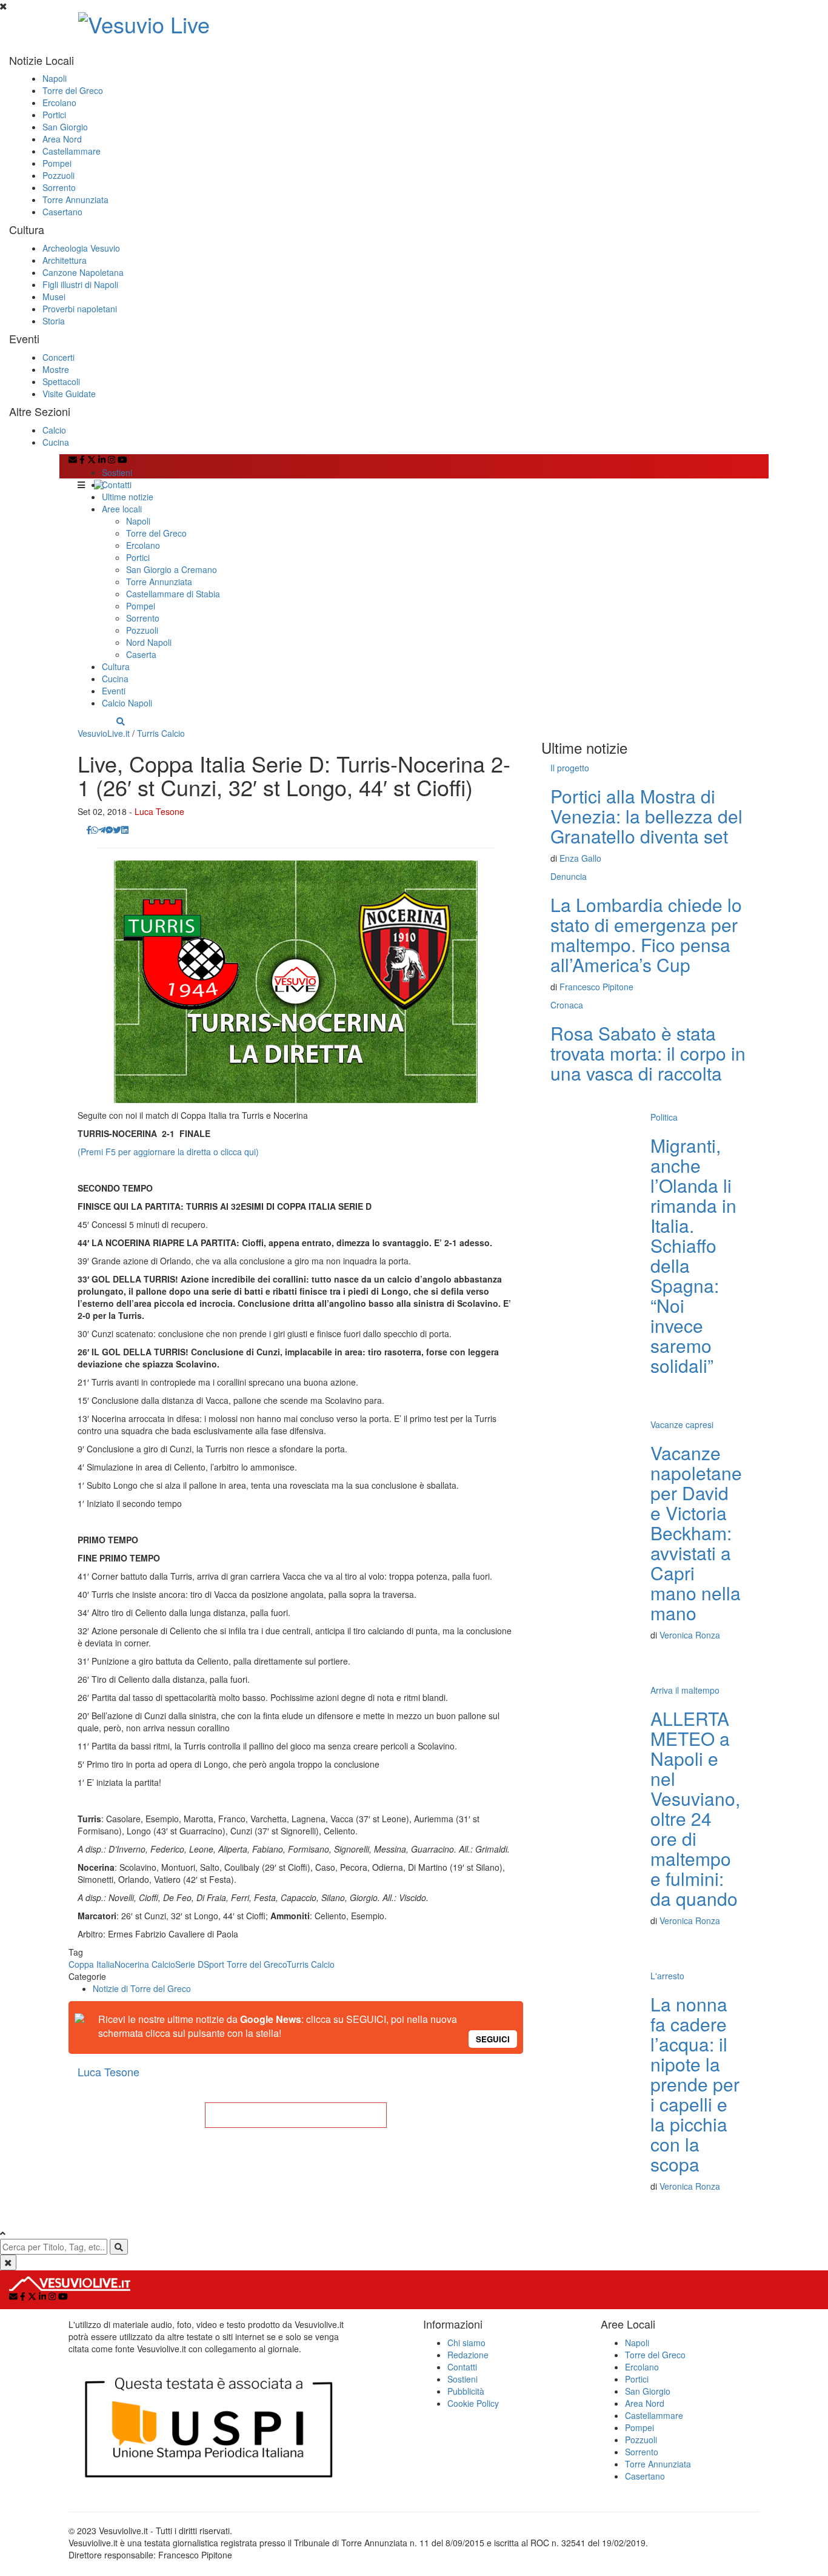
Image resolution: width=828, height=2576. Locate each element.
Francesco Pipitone (596, 987)
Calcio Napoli (127, 703)
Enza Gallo (580, 858)
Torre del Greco (73, 90)
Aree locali (122, 509)
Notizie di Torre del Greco (142, 1988)
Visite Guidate (69, 394)
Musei (54, 297)
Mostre (56, 369)
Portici (54, 115)
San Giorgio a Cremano (172, 569)
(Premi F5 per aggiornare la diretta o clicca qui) (168, 1152)
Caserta (141, 654)
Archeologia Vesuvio (81, 248)
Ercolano (59, 102)
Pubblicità (466, 2391)
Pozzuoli (58, 175)
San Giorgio (65, 127)
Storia (54, 321)
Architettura (65, 260)
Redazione (468, 2355)
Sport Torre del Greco (245, 1964)
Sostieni (117, 472)
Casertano (62, 212)
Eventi (114, 691)
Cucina (56, 442)
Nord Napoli (149, 642)
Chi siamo (466, 2343)
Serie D (189, 1964)
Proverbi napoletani (80, 309)
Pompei (57, 163)
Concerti (58, 357)
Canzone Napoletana (83, 272)
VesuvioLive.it (104, 733)
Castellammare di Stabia (173, 594)
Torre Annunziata (75, 200)
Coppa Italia (92, 1964)
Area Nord (62, 139)
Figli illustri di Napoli (80, 284)
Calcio (54, 430)
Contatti (117, 485)
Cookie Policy (473, 2403)
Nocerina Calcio (145, 1964)
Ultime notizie (128, 497)
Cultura (116, 666)
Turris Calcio (161, 733)
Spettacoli (61, 381)
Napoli (55, 78)
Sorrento (59, 187)
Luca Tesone (159, 811)
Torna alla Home (296, 2115)
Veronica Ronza (690, 1635)
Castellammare (72, 151)
